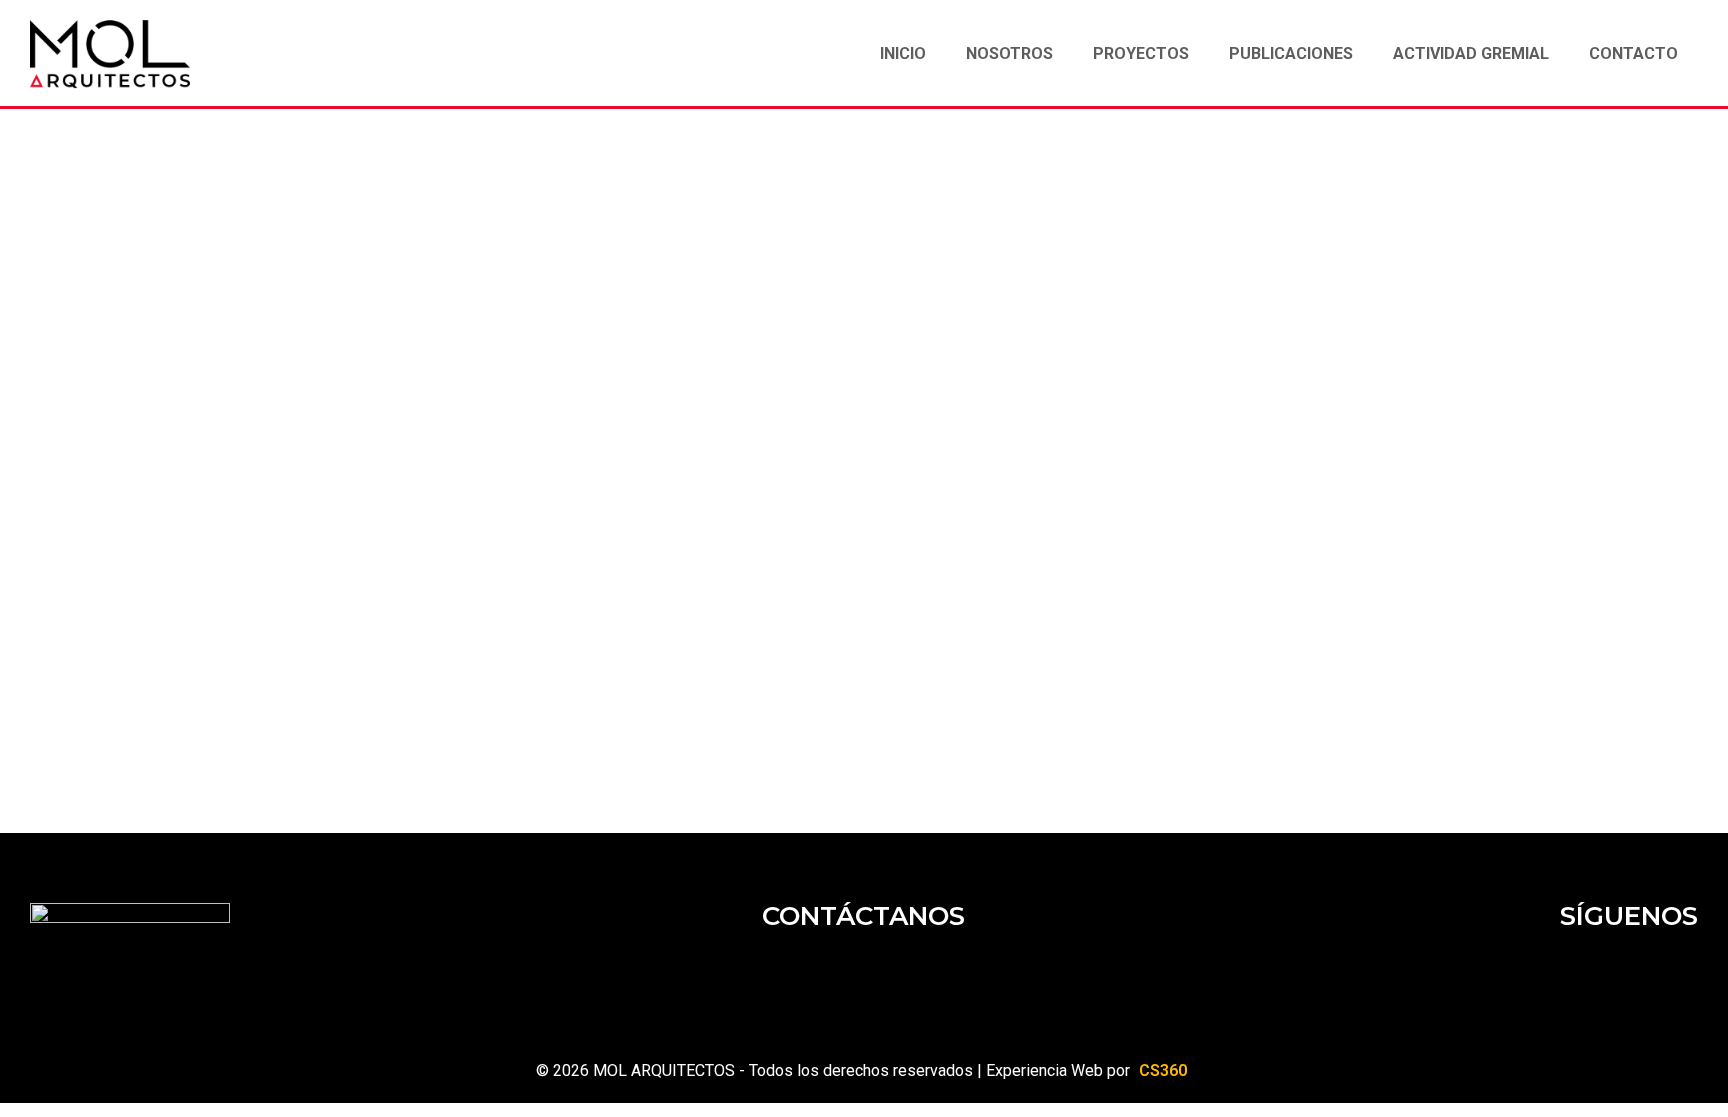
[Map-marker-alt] (894, 974)
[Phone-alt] (954, 974)
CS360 (1163, 1070)
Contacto (1633, 53)
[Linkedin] (1553, 974)
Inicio (903, 53)
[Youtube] (1673, 974)
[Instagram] (1613, 974)
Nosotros (1009, 53)
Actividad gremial (1471, 53)
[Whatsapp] (834, 974)
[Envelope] (774, 974)
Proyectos (1141, 53)
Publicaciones (1291, 53)
